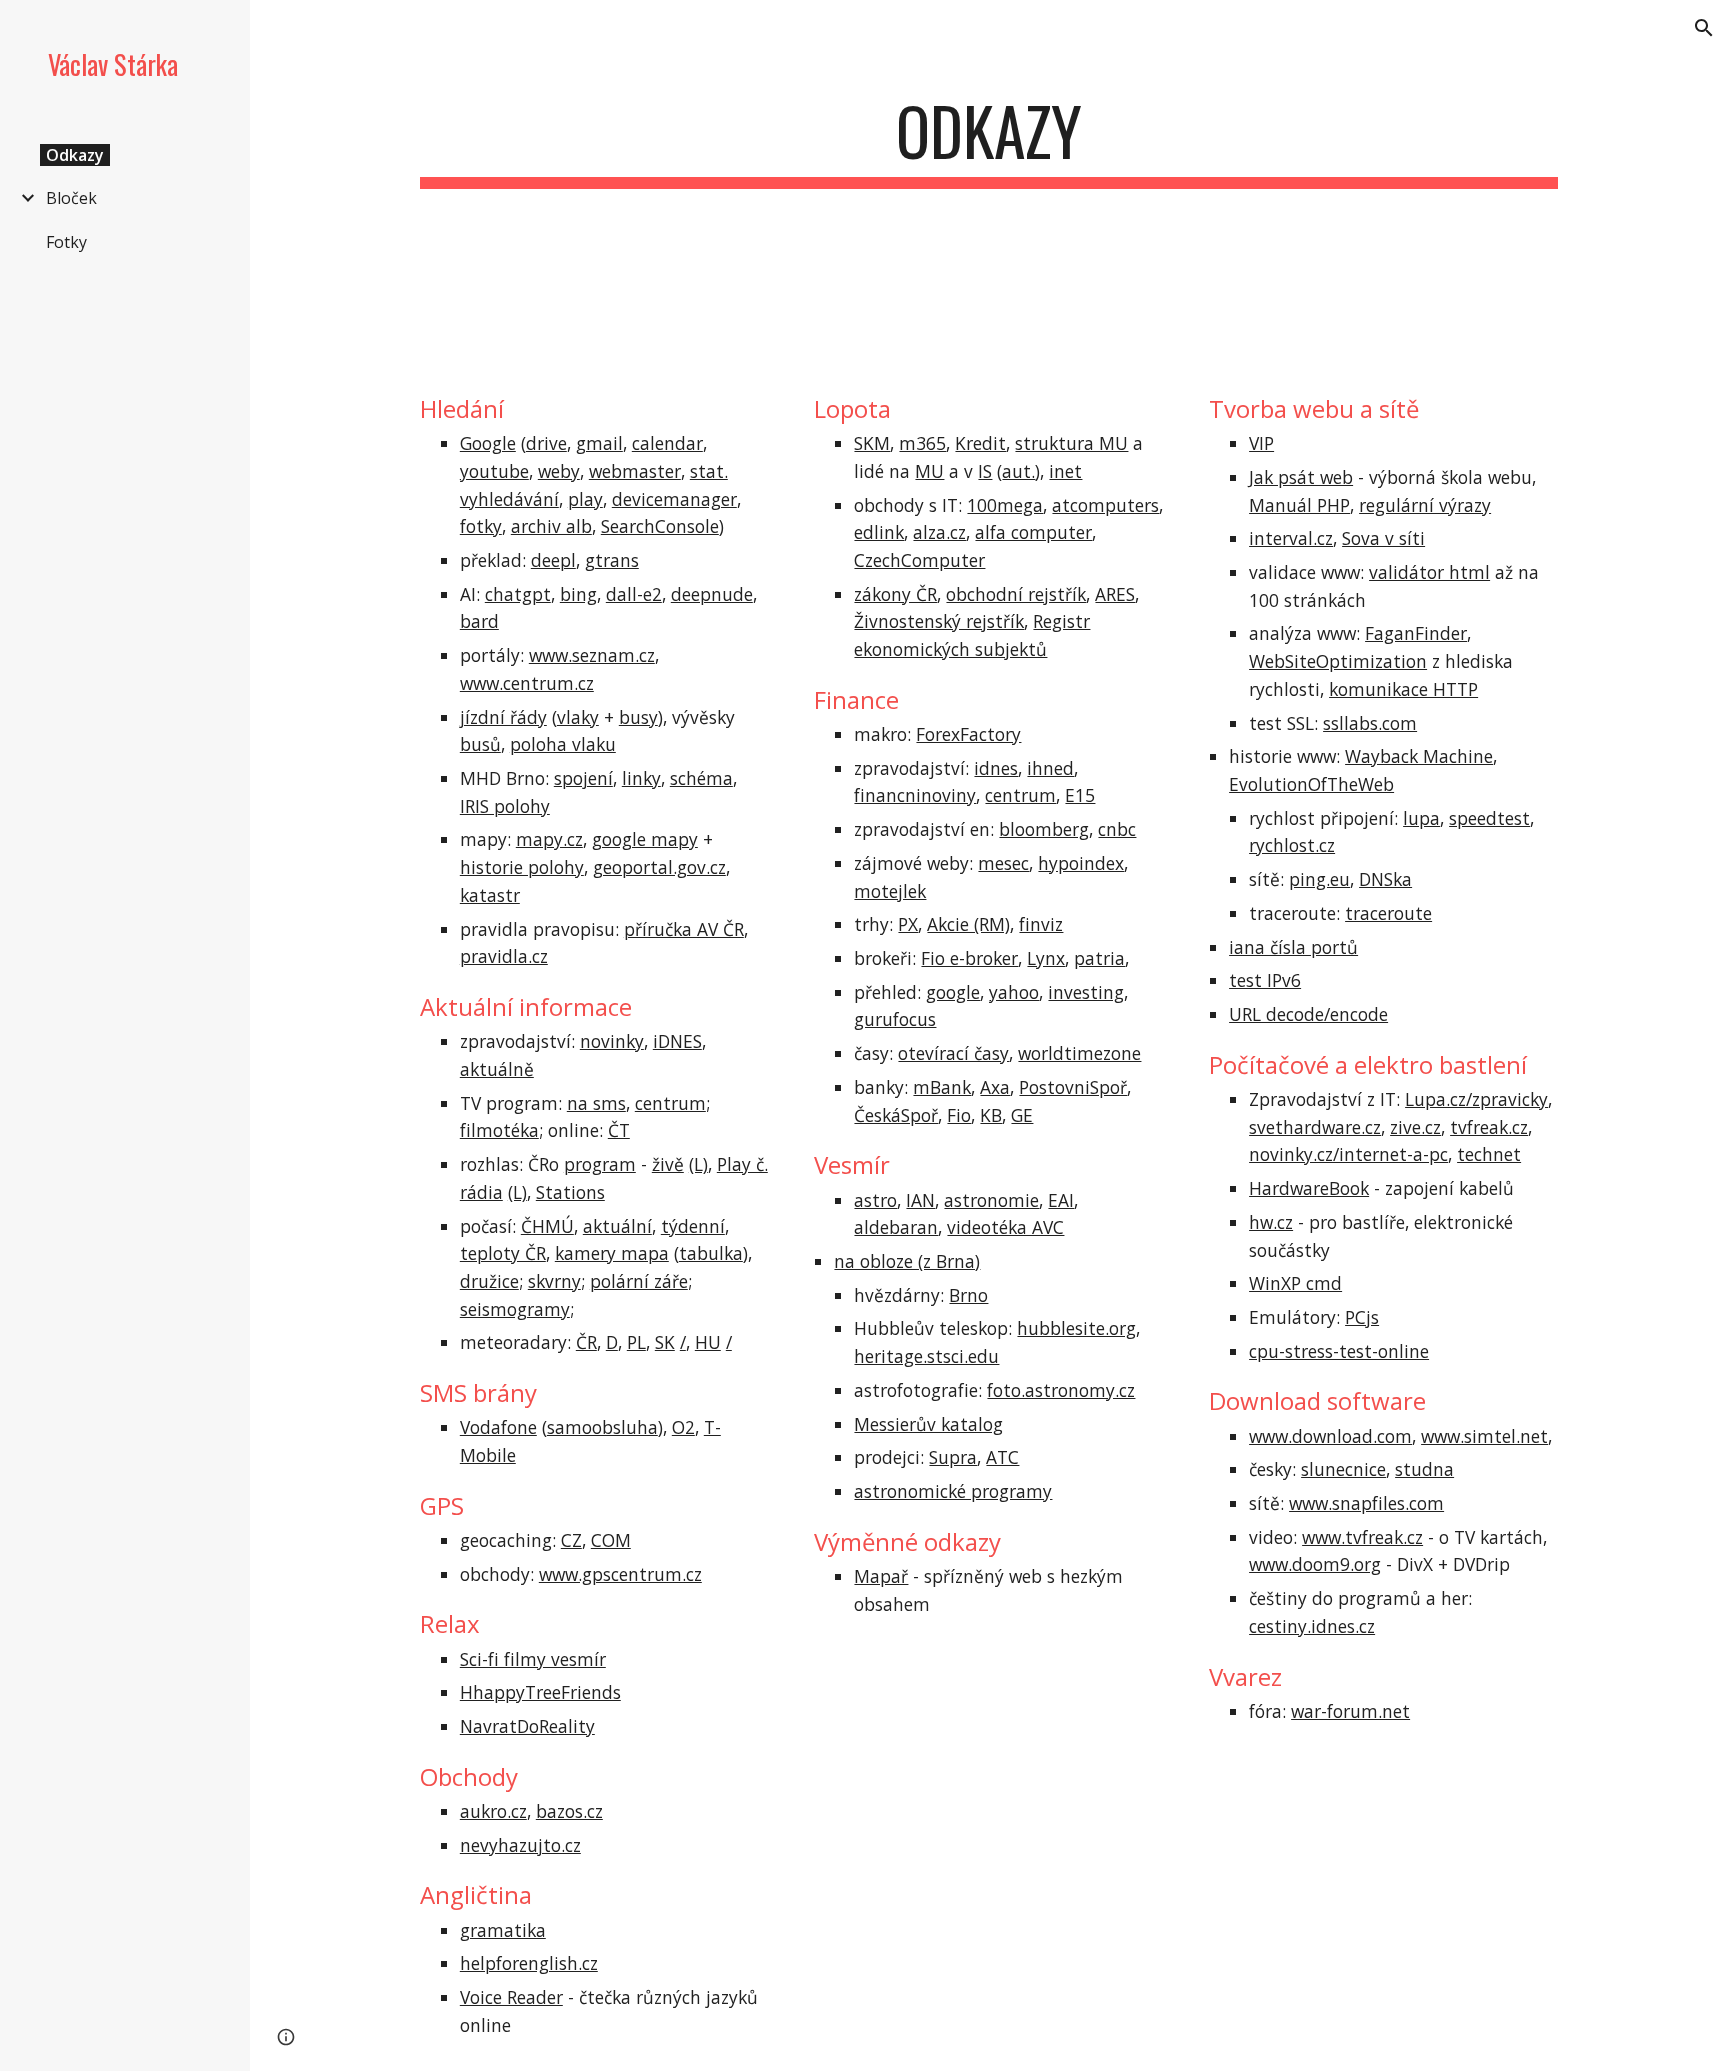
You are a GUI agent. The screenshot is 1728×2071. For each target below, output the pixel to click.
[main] (989, 140)
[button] (1704, 28)
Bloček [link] (71, 198)
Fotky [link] (66, 242)
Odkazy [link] (75, 155)
